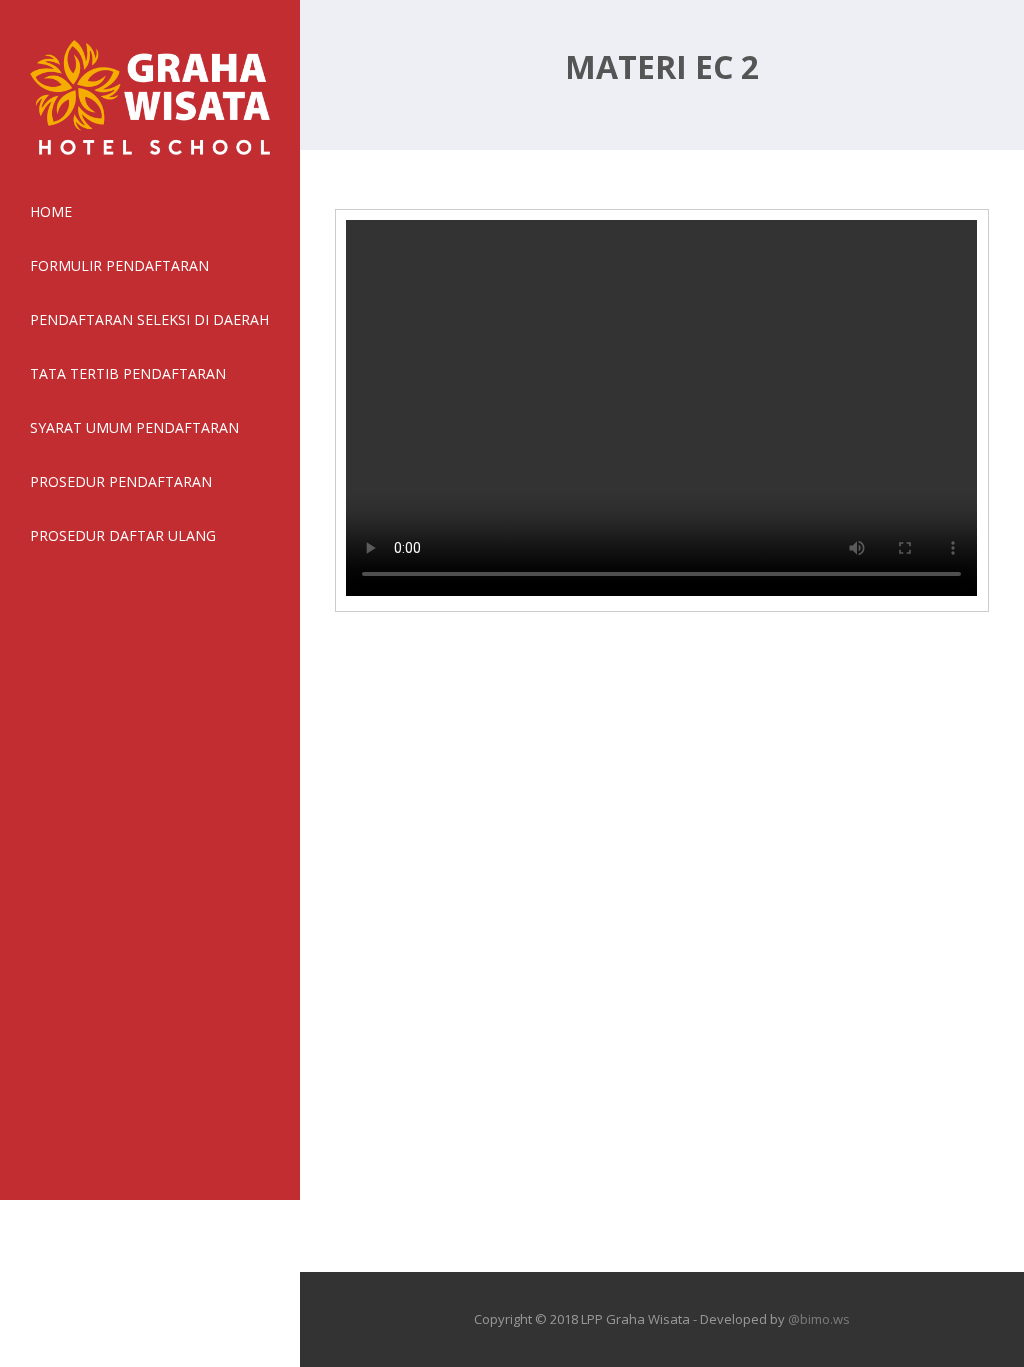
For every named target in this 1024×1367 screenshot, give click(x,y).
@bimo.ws (819, 1319)
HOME (51, 211)
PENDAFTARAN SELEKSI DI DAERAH (149, 319)
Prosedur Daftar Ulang (123, 535)
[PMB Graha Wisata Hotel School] (150, 159)
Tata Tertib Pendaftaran (128, 373)
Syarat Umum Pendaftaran (134, 427)
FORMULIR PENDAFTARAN (119, 265)
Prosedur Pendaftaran (121, 481)
